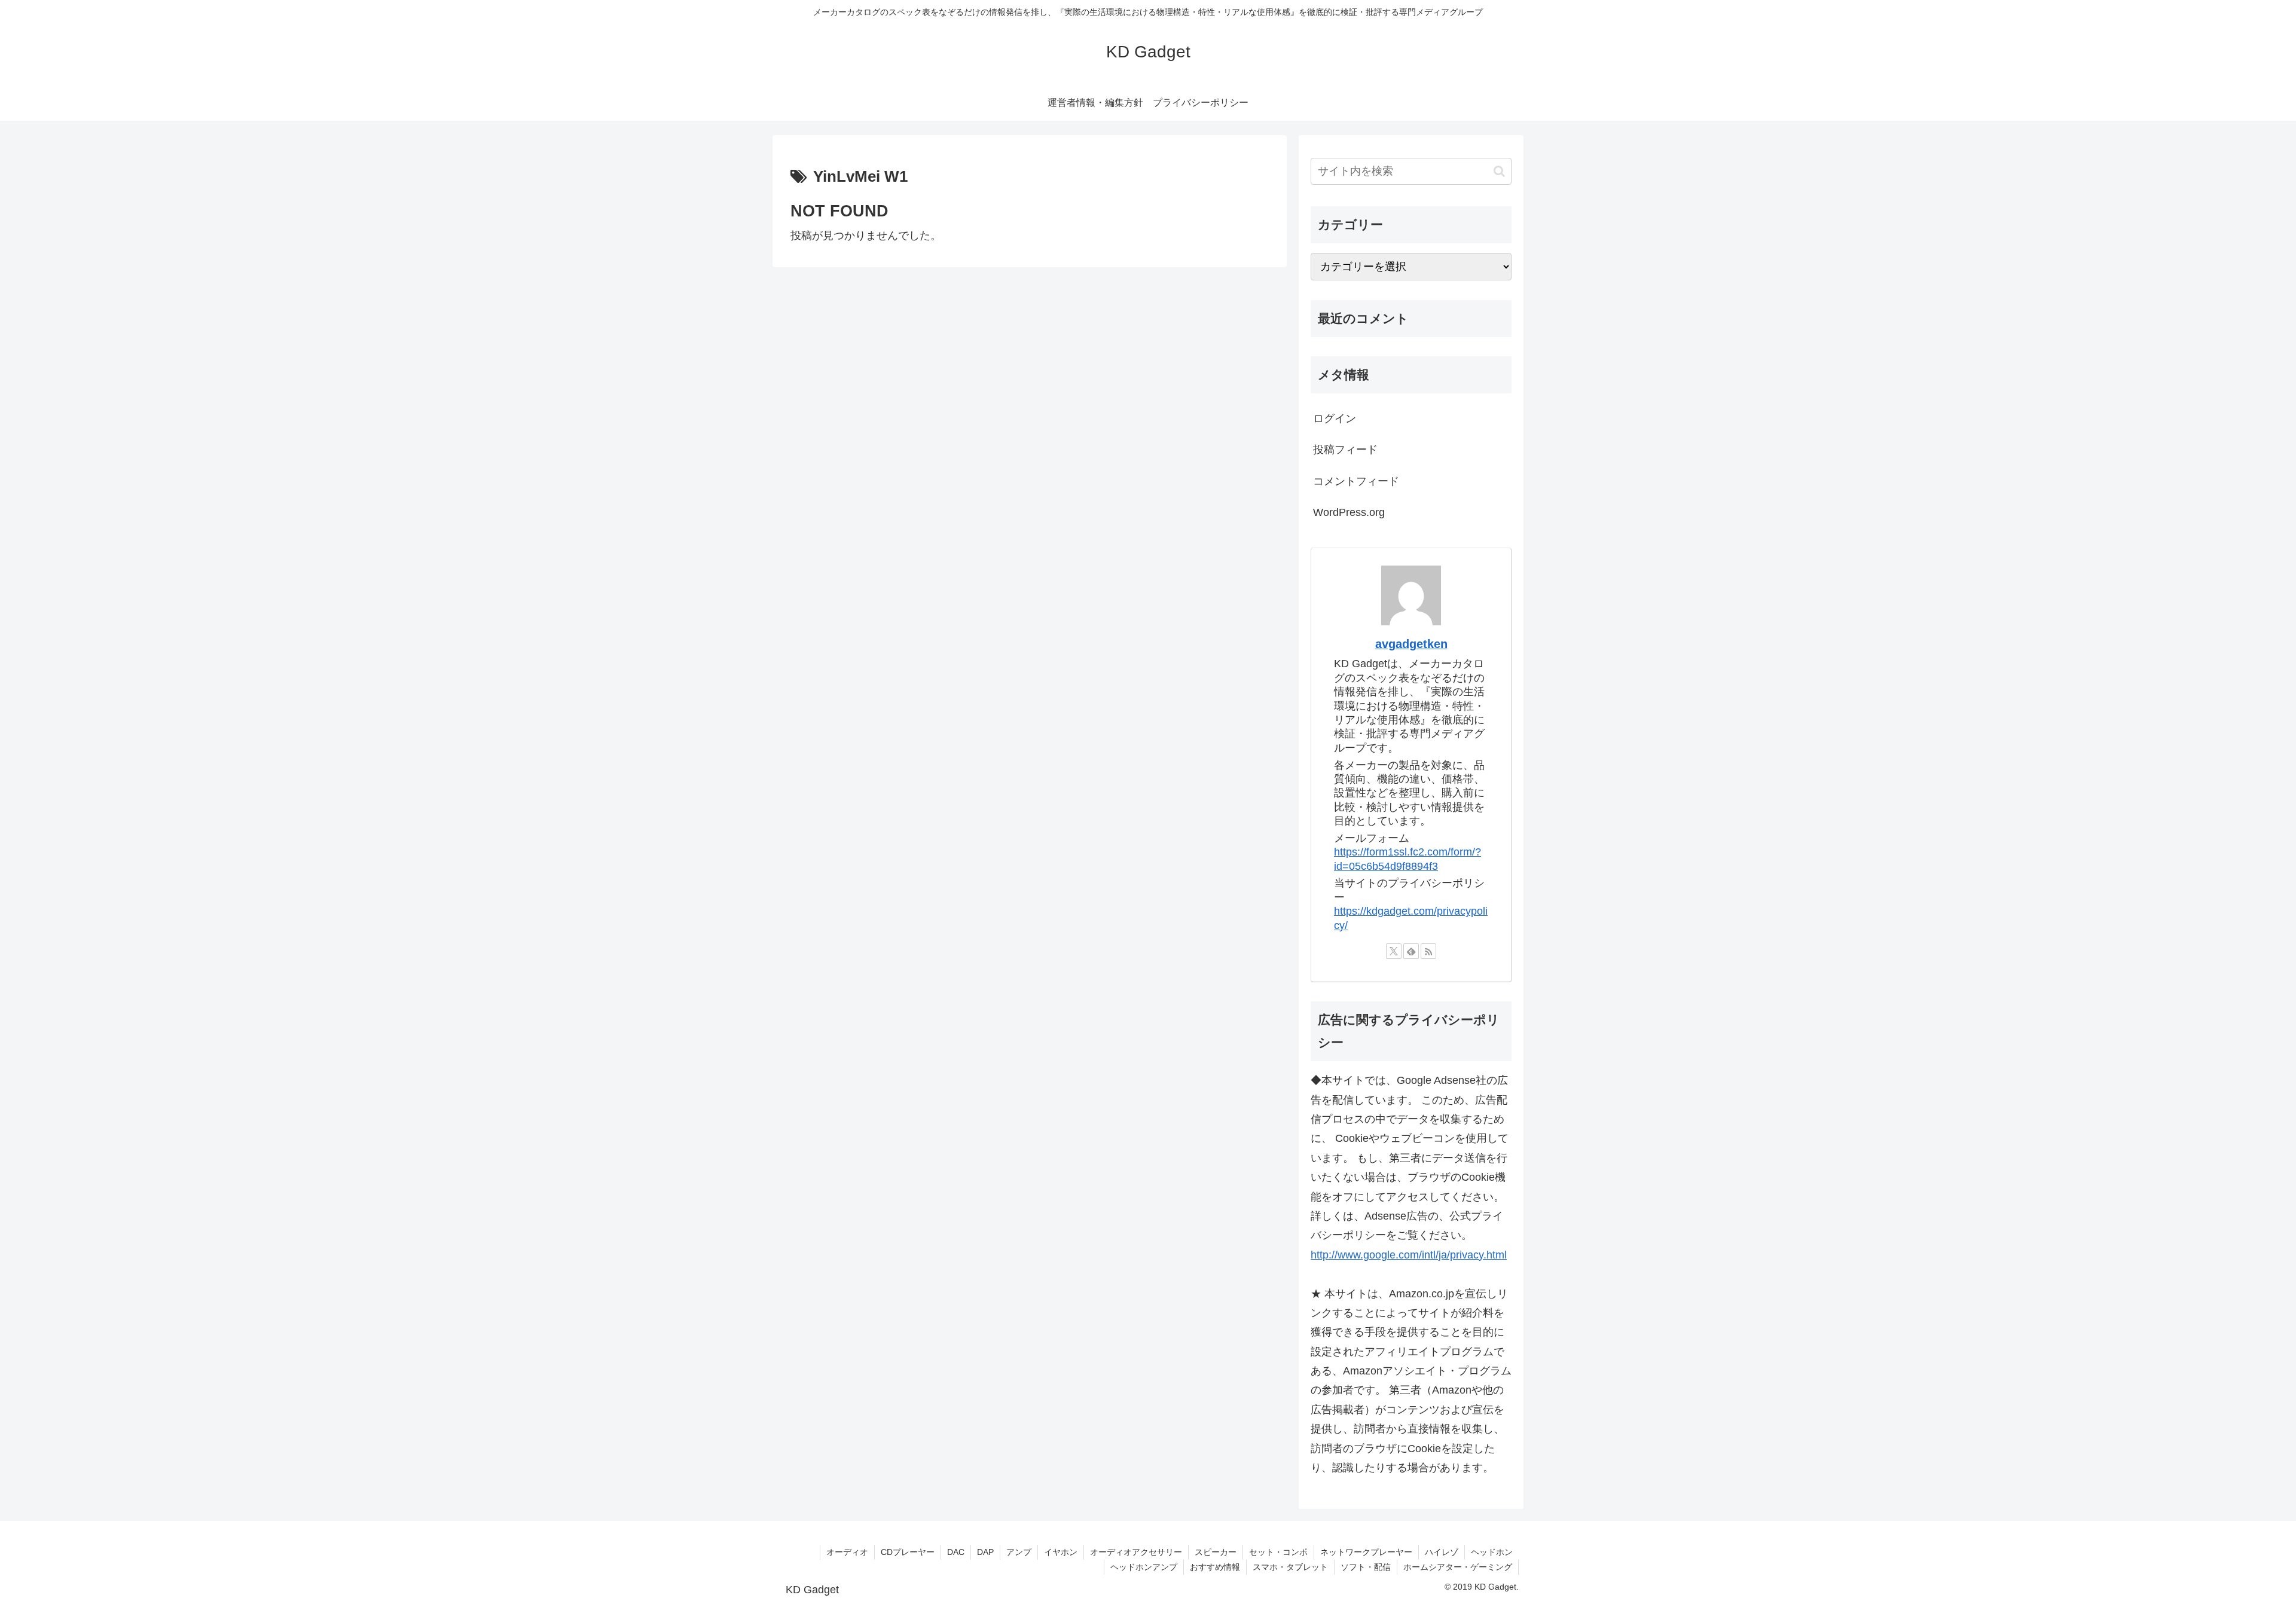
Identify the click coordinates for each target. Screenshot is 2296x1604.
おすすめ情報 (1215, 1567)
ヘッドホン (1492, 1552)
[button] (1499, 171)
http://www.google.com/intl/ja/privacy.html (1409, 1255)
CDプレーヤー (908, 1552)
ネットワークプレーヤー (1366, 1552)
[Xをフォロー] (1394, 951)
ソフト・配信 (1366, 1567)
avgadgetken (1411, 644)
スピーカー (1216, 1552)
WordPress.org (1349, 512)
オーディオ (847, 1552)
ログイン (1335, 418)
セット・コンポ (1278, 1552)
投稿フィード (1345, 450)
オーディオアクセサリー (1136, 1552)
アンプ (1019, 1552)
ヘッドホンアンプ (1144, 1567)
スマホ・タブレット (1290, 1567)
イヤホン (1061, 1552)
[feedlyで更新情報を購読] (1411, 951)
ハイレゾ (1442, 1552)
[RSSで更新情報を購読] (1428, 951)
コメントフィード (1356, 481)
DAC (956, 1552)
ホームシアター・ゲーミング (1458, 1567)
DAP (985, 1552)
